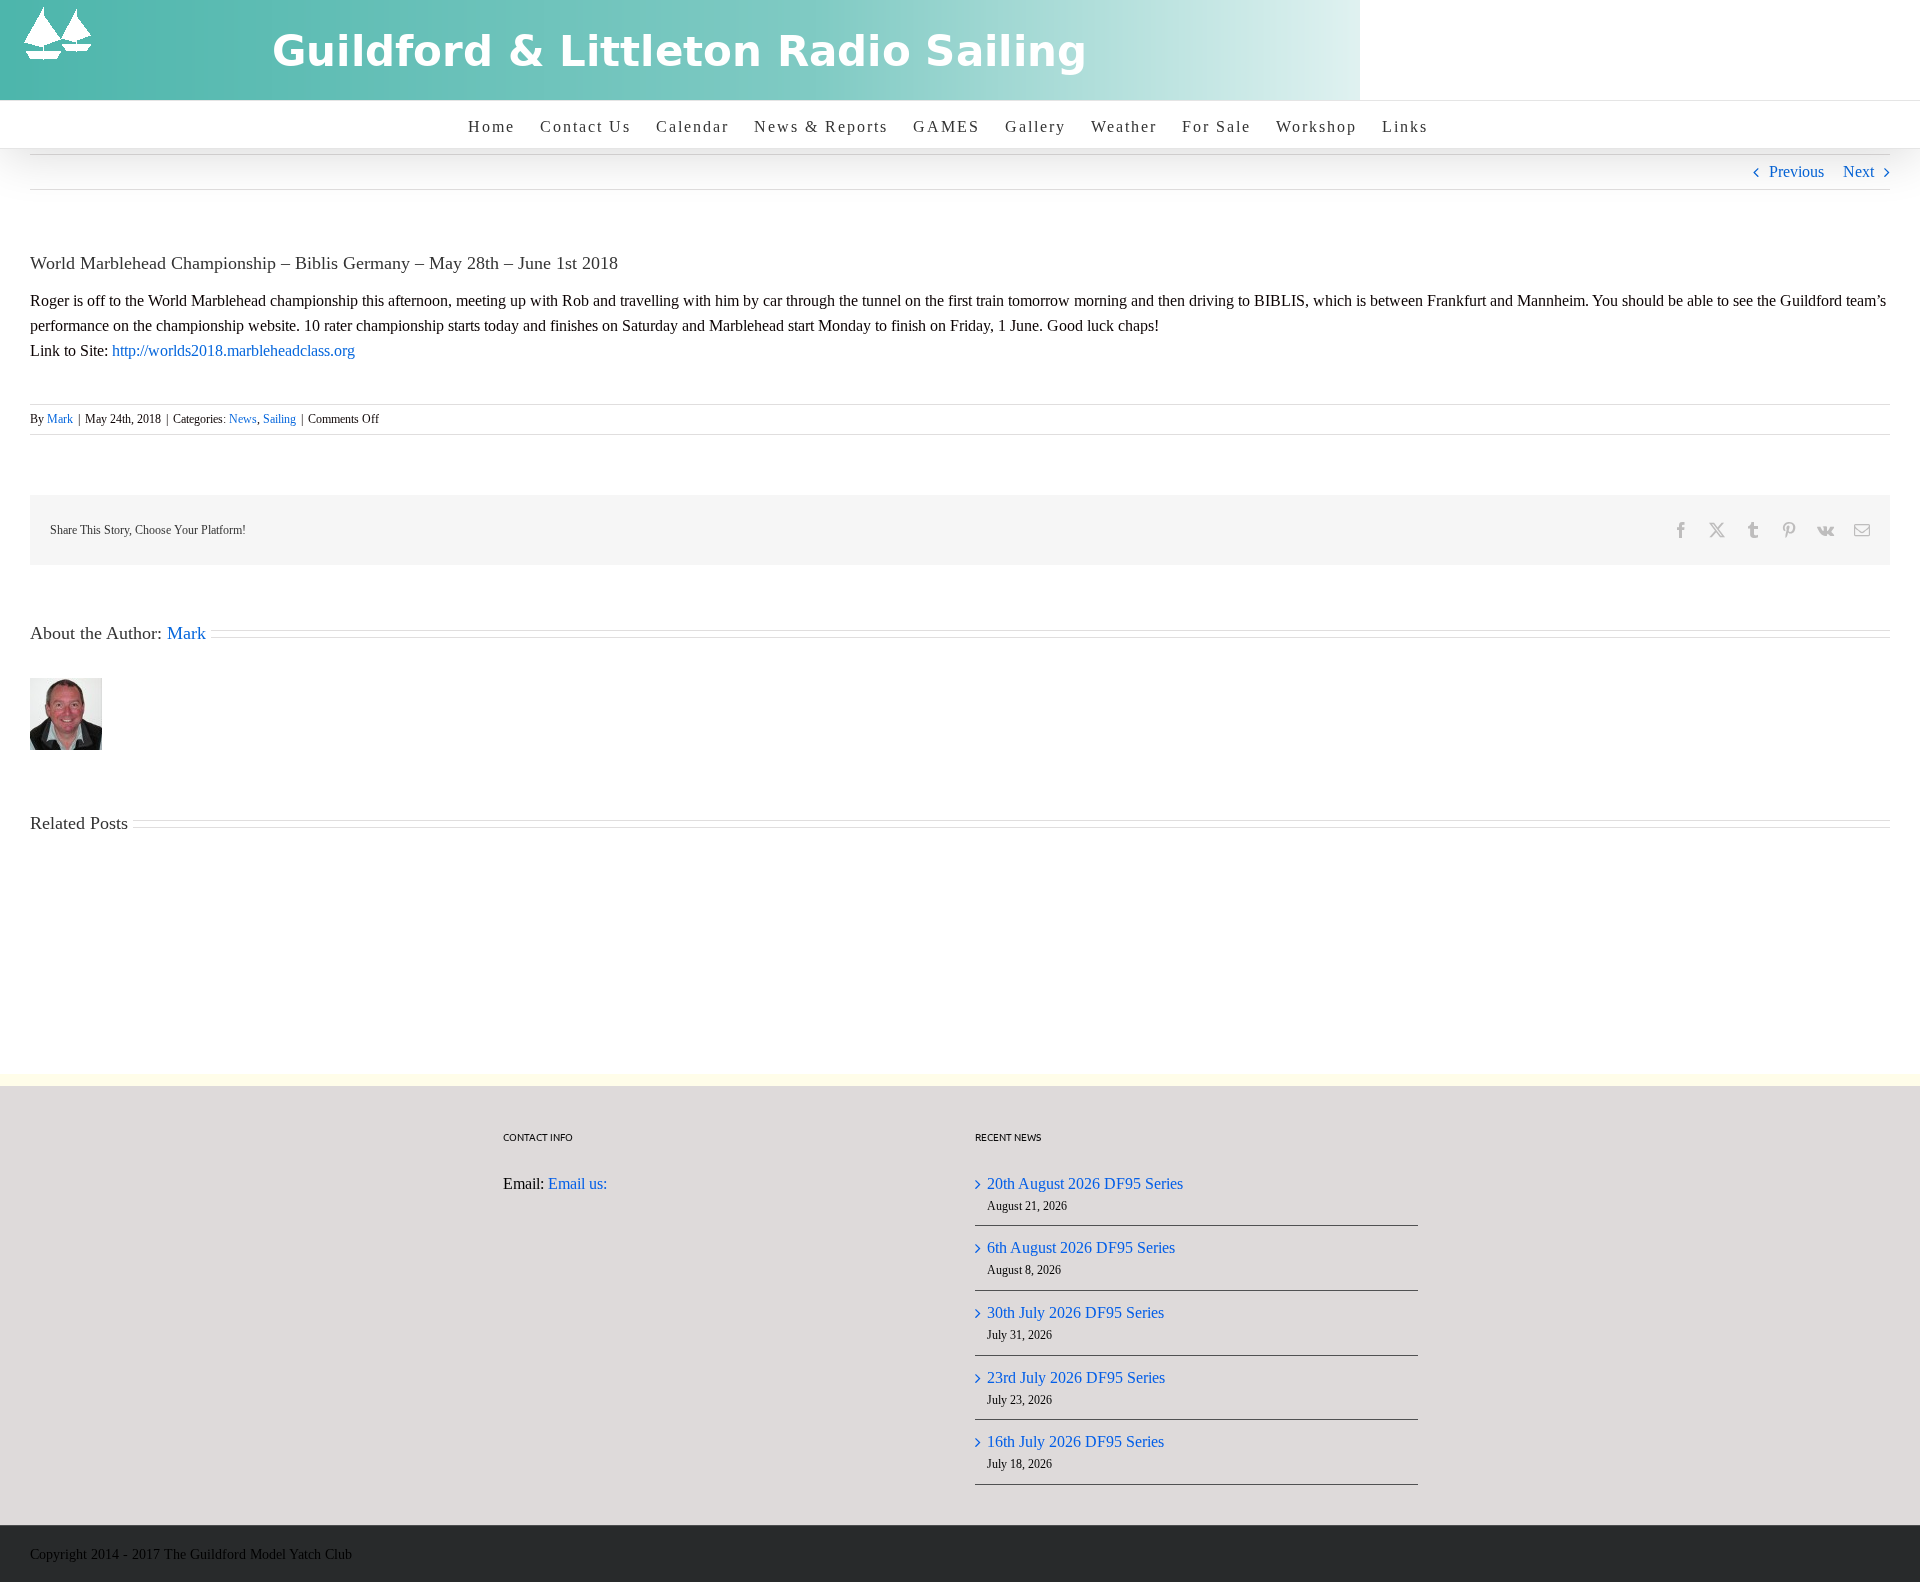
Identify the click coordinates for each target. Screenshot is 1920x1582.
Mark (60, 419)
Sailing (279, 419)
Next (1858, 171)
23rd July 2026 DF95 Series (1076, 1377)
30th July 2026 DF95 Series (1075, 1312)
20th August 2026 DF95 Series (1085, 1183)
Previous (1796, 171)
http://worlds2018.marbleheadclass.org (233, 350)
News (243, 419)
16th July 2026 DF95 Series (1075, 1441)
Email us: (577, 1183)
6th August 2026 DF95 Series (1081, 1247)
